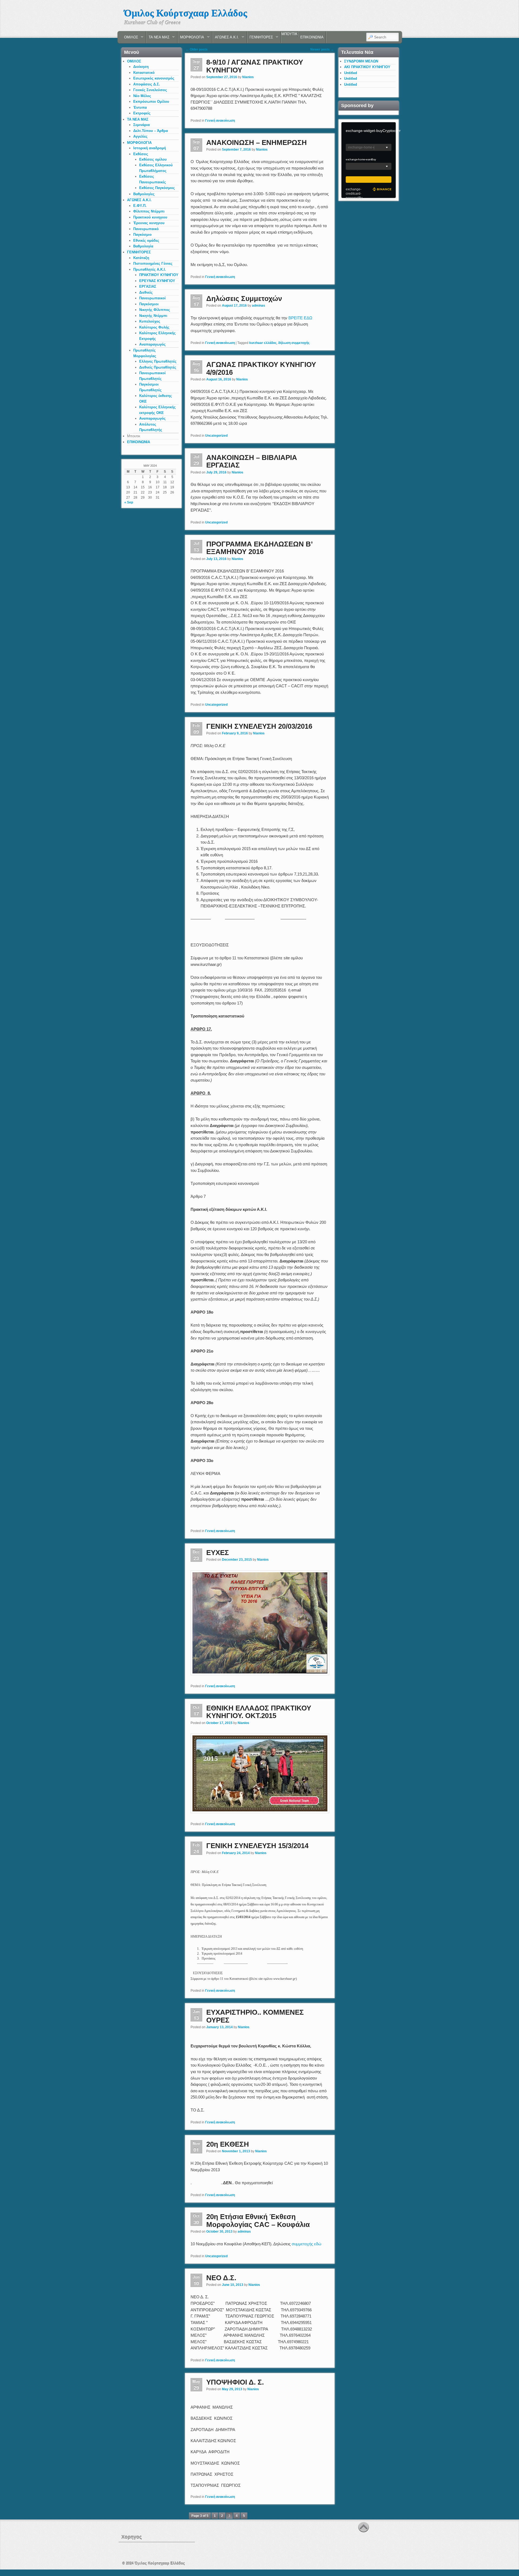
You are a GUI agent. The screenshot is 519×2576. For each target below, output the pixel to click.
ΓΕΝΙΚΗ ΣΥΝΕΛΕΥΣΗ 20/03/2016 (259, 726)
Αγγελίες (140, 136)
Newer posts (322, 49)
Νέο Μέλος (142, 96)
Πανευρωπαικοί (152, 298)
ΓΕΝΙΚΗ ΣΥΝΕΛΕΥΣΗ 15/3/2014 (257, 1846)
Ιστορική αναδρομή (150, 148)
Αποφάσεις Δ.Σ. (147, 84)
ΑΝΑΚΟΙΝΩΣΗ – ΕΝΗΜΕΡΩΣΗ (257, 142)
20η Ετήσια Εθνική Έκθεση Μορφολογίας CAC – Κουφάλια (258, 2221)
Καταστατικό (144, 73)
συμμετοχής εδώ (307, 2244)
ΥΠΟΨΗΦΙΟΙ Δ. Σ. (235, 2382)
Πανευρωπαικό (146, 229)
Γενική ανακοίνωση (220, 121)
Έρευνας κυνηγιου (149, 223)
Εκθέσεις (141, 154)
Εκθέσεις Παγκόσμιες (157, 188)
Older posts (197, 49)
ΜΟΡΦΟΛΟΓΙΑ (191, 39)
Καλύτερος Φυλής (154, 327)
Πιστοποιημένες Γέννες (153, 263)
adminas (259, 306)
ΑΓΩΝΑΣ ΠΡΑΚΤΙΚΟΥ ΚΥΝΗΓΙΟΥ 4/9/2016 (261, 368)
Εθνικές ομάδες (146, 241)
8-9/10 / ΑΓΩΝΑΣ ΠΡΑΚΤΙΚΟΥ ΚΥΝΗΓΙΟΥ (255, 66)
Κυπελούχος (150, 321)
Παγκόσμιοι (149, 304)
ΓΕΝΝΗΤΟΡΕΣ (260, 39)
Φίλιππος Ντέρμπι (149, 211)
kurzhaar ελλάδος (263, 343)
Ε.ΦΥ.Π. (140, 206)
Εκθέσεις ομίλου (153, 159)
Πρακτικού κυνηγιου (150, 217)
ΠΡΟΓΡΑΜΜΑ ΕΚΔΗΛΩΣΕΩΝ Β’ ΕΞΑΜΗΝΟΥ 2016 (259, 548)
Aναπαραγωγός (152, 344)
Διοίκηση (141, 67)
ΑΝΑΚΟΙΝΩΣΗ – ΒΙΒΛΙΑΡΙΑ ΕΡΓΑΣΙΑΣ (252, 461)
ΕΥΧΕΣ (218, 1553)
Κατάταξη (141, 258)
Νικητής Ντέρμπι (153, 316)
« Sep (129, 502)
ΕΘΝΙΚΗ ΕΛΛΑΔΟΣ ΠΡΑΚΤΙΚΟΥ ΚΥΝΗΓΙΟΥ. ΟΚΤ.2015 (259, 1712)
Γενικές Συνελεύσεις (150, 90)
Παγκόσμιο (142, 235)
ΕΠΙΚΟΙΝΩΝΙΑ (312, 37)
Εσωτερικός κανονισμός (154, 78)
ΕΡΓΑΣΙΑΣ (148, 286)
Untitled (351, 73)
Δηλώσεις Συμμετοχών (244, 299)
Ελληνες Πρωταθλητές (158, 361)
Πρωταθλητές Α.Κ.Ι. (150, 269)
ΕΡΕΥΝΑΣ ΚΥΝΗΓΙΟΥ (157, 281)
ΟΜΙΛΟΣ (130, 39)
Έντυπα (140, 107)
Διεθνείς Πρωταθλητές (158, 367)
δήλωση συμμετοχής (294, 343)
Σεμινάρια (142, 125)
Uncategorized (216, 436)
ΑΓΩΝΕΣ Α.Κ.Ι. (226, 39)
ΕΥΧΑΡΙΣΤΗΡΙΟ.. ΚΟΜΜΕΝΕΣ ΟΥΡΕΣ (255, 2016)
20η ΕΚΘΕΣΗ (228, 2144)
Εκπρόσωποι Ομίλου (151, 102)
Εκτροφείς (142, 113)
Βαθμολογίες (144, 194)
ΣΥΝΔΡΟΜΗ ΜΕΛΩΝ (361, 61)
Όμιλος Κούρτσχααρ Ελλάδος (186, 13)
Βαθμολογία (143, 246)
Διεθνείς (146, 292)
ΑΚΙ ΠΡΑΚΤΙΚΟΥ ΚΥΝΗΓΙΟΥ (367, 67)
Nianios (248, 77)
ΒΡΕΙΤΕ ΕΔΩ (300, 318)
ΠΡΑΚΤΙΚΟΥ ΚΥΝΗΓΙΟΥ (159, 275)
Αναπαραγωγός (152, 418)
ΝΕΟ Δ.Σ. (221, 2278)
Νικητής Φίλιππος (155, 310)
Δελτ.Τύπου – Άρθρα (151, 131)
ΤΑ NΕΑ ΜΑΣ (158, 39)
